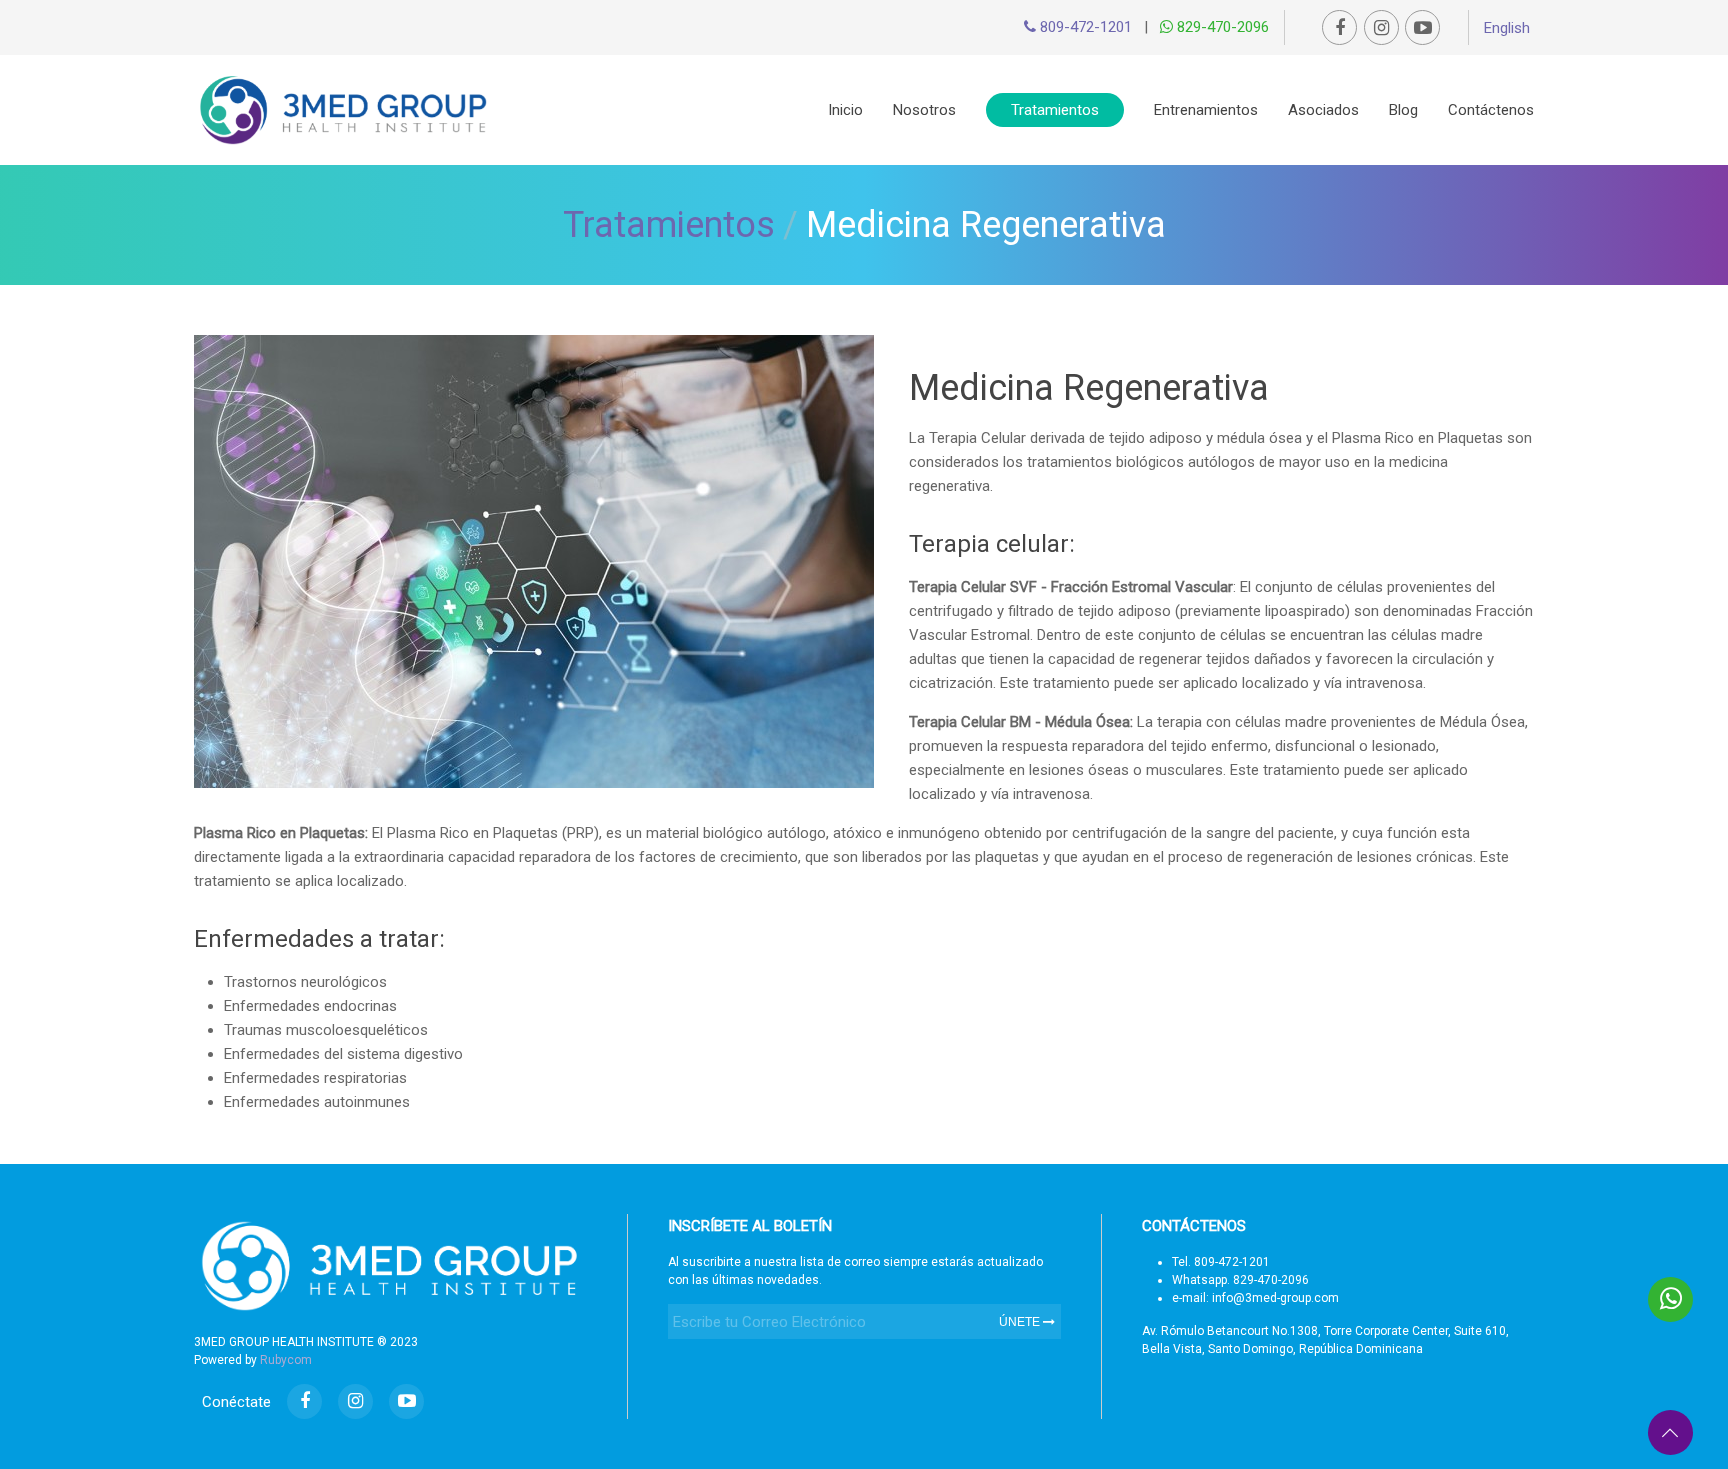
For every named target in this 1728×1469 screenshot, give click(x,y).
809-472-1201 (1084, 27)
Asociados (1323, 110)
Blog (1403, 110)
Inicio (845, 110)
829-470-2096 (1221, 27)
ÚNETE (1021, 1322)
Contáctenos (1491, 110)
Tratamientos (1055, 110)
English (1507, 28)
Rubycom (286, 1360)
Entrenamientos (1206, 110)
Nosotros (924, 110)
